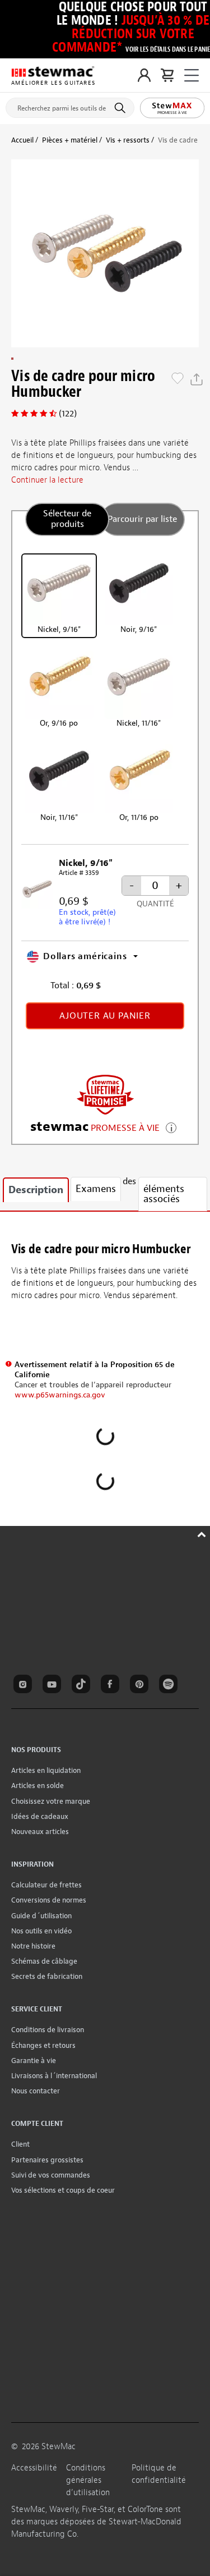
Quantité (155, 904)
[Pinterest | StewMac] (141, 1686)
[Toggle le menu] (192, 75)
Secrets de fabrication (47, 1976)
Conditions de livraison (48, 2030)
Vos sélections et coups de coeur (63, 2190)
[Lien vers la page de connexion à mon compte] (144, 75)
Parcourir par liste (142, 519)
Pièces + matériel (70, 140)
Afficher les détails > (171, 1127)
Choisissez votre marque (51, 1801)
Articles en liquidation (46, 1770)
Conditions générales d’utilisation (88, 2480)
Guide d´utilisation (41, 1916)
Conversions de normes (49, 1900)
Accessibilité (34, 2468)
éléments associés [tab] (164, 1194)
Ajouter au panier (105, 1016)
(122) (68, 414)
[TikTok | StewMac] (83, 1686)
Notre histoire (33, 1946)
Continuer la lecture (47, 480)
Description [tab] (36, 1190)
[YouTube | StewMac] (54, 1686)
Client (20, 2144)
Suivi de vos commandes (51, 2175)
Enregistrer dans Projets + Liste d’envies (178, 379)
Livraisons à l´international (54, 2076)
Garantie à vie (34, 2061)
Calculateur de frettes (46, 1885)
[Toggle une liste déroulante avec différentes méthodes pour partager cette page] (197, 379)
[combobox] (70, 106)
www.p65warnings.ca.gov (60, 1395)
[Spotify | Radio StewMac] (170, 1686)
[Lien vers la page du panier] (167, 75)
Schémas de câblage (44, 1961)
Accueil (22, 140)
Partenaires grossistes (47, 2160)
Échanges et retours (43, 2045)
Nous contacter (36, 2091)
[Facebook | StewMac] (112, 1686)
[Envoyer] (122, 108)
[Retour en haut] (203, 1533)
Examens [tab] (96, 1189)
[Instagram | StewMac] (25, 1686)
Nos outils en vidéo (41, 1931)
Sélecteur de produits (67, 519)
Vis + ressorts (128, 140)
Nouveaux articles (40, 1832)
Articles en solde (38, 1786)
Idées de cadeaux (40, 1816)
